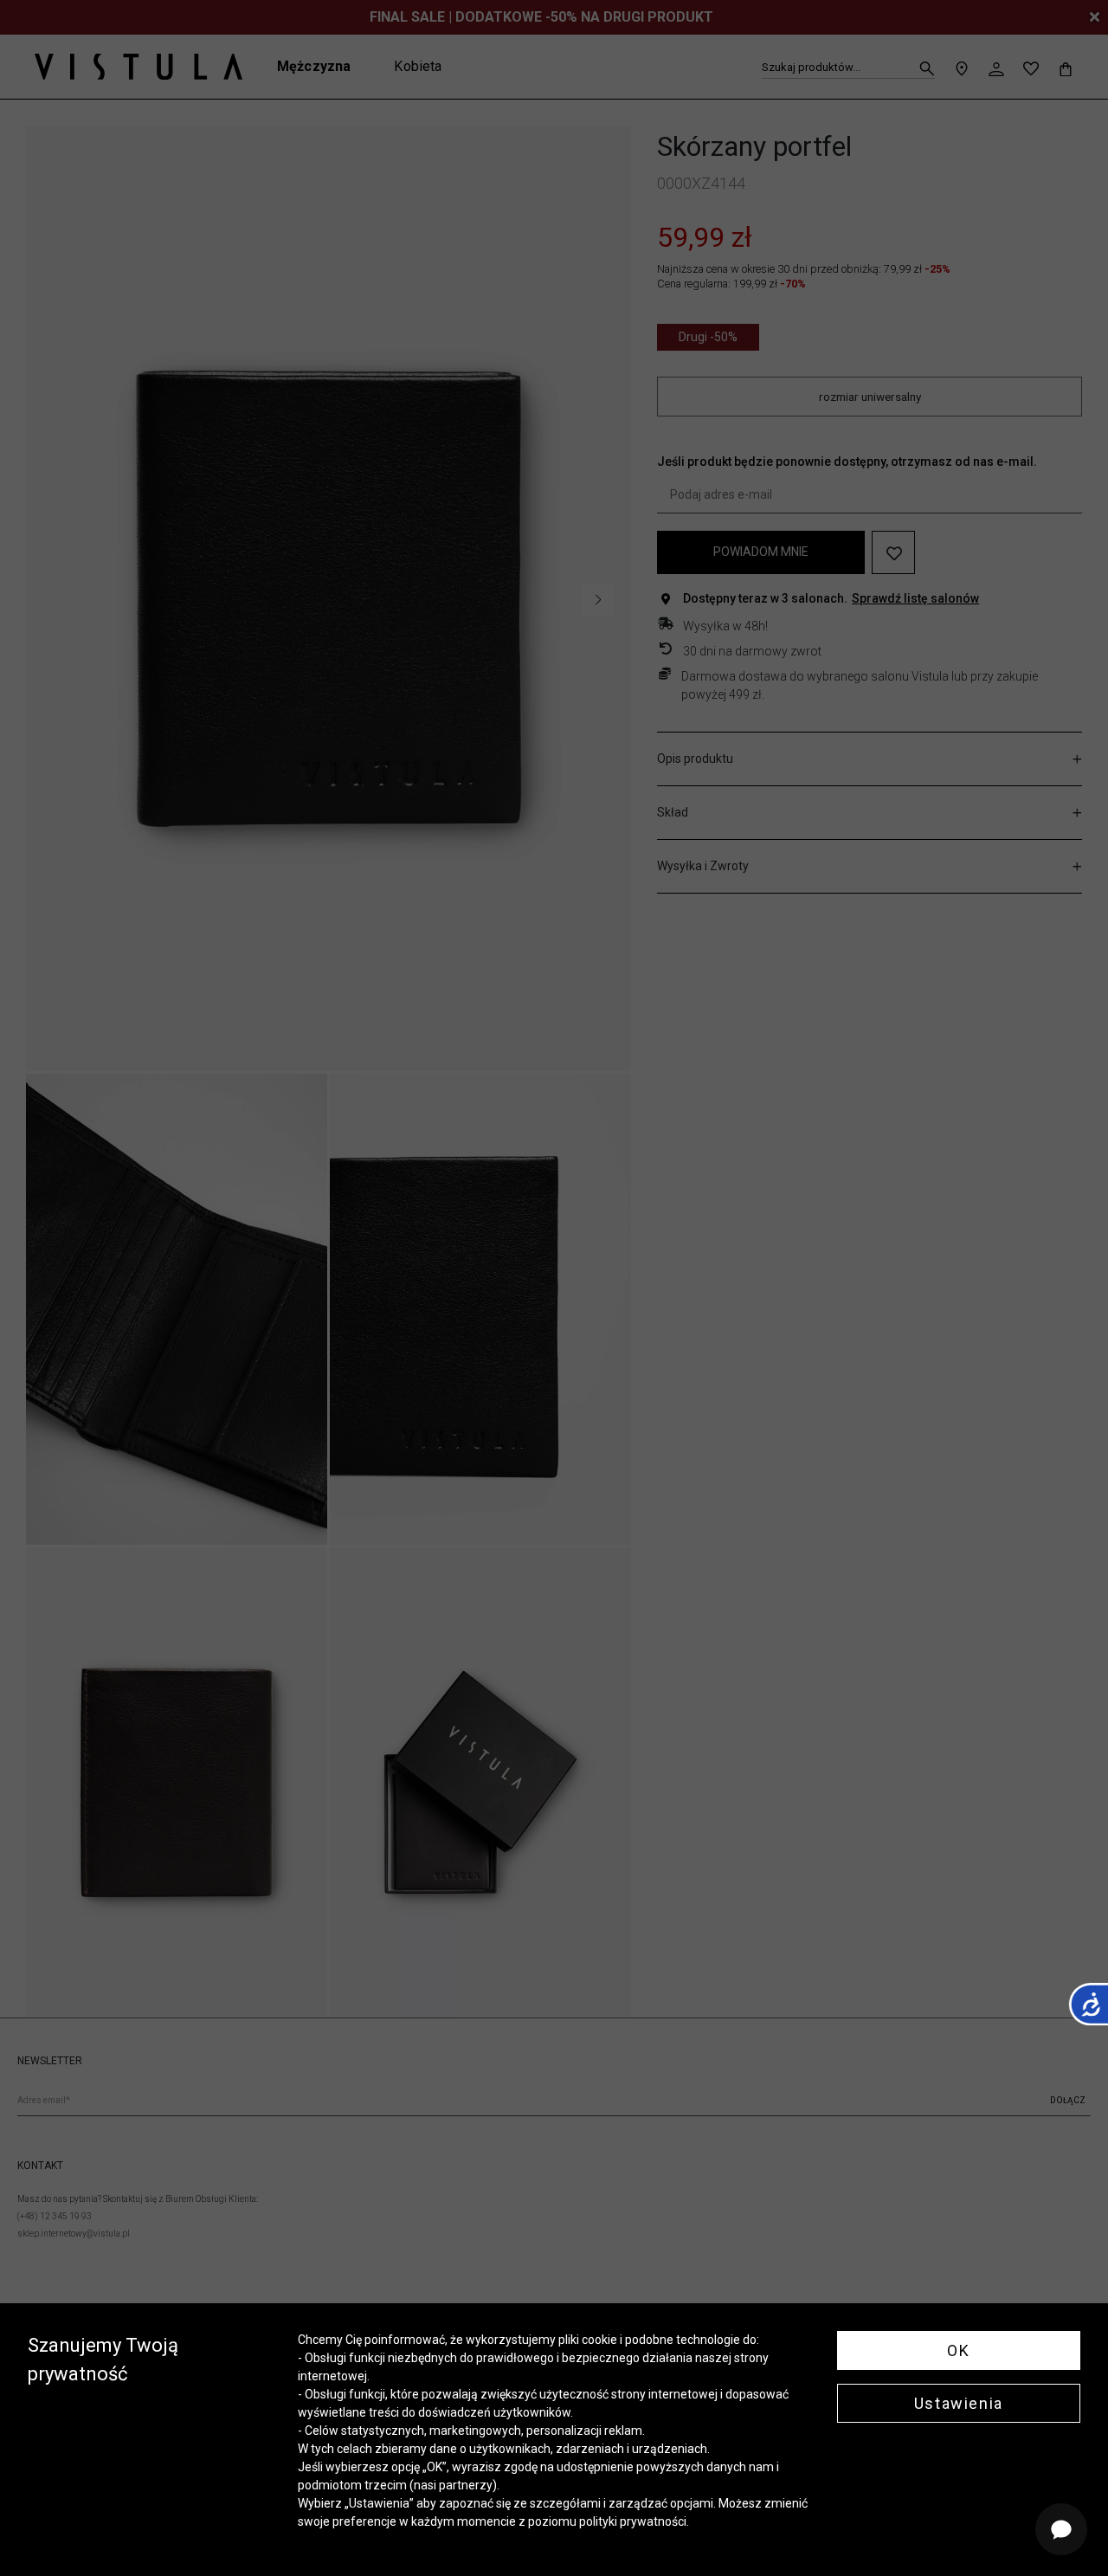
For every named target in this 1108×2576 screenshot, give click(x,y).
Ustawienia (959, 2403)
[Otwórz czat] (1061, 2529)
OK (958, 2350)
